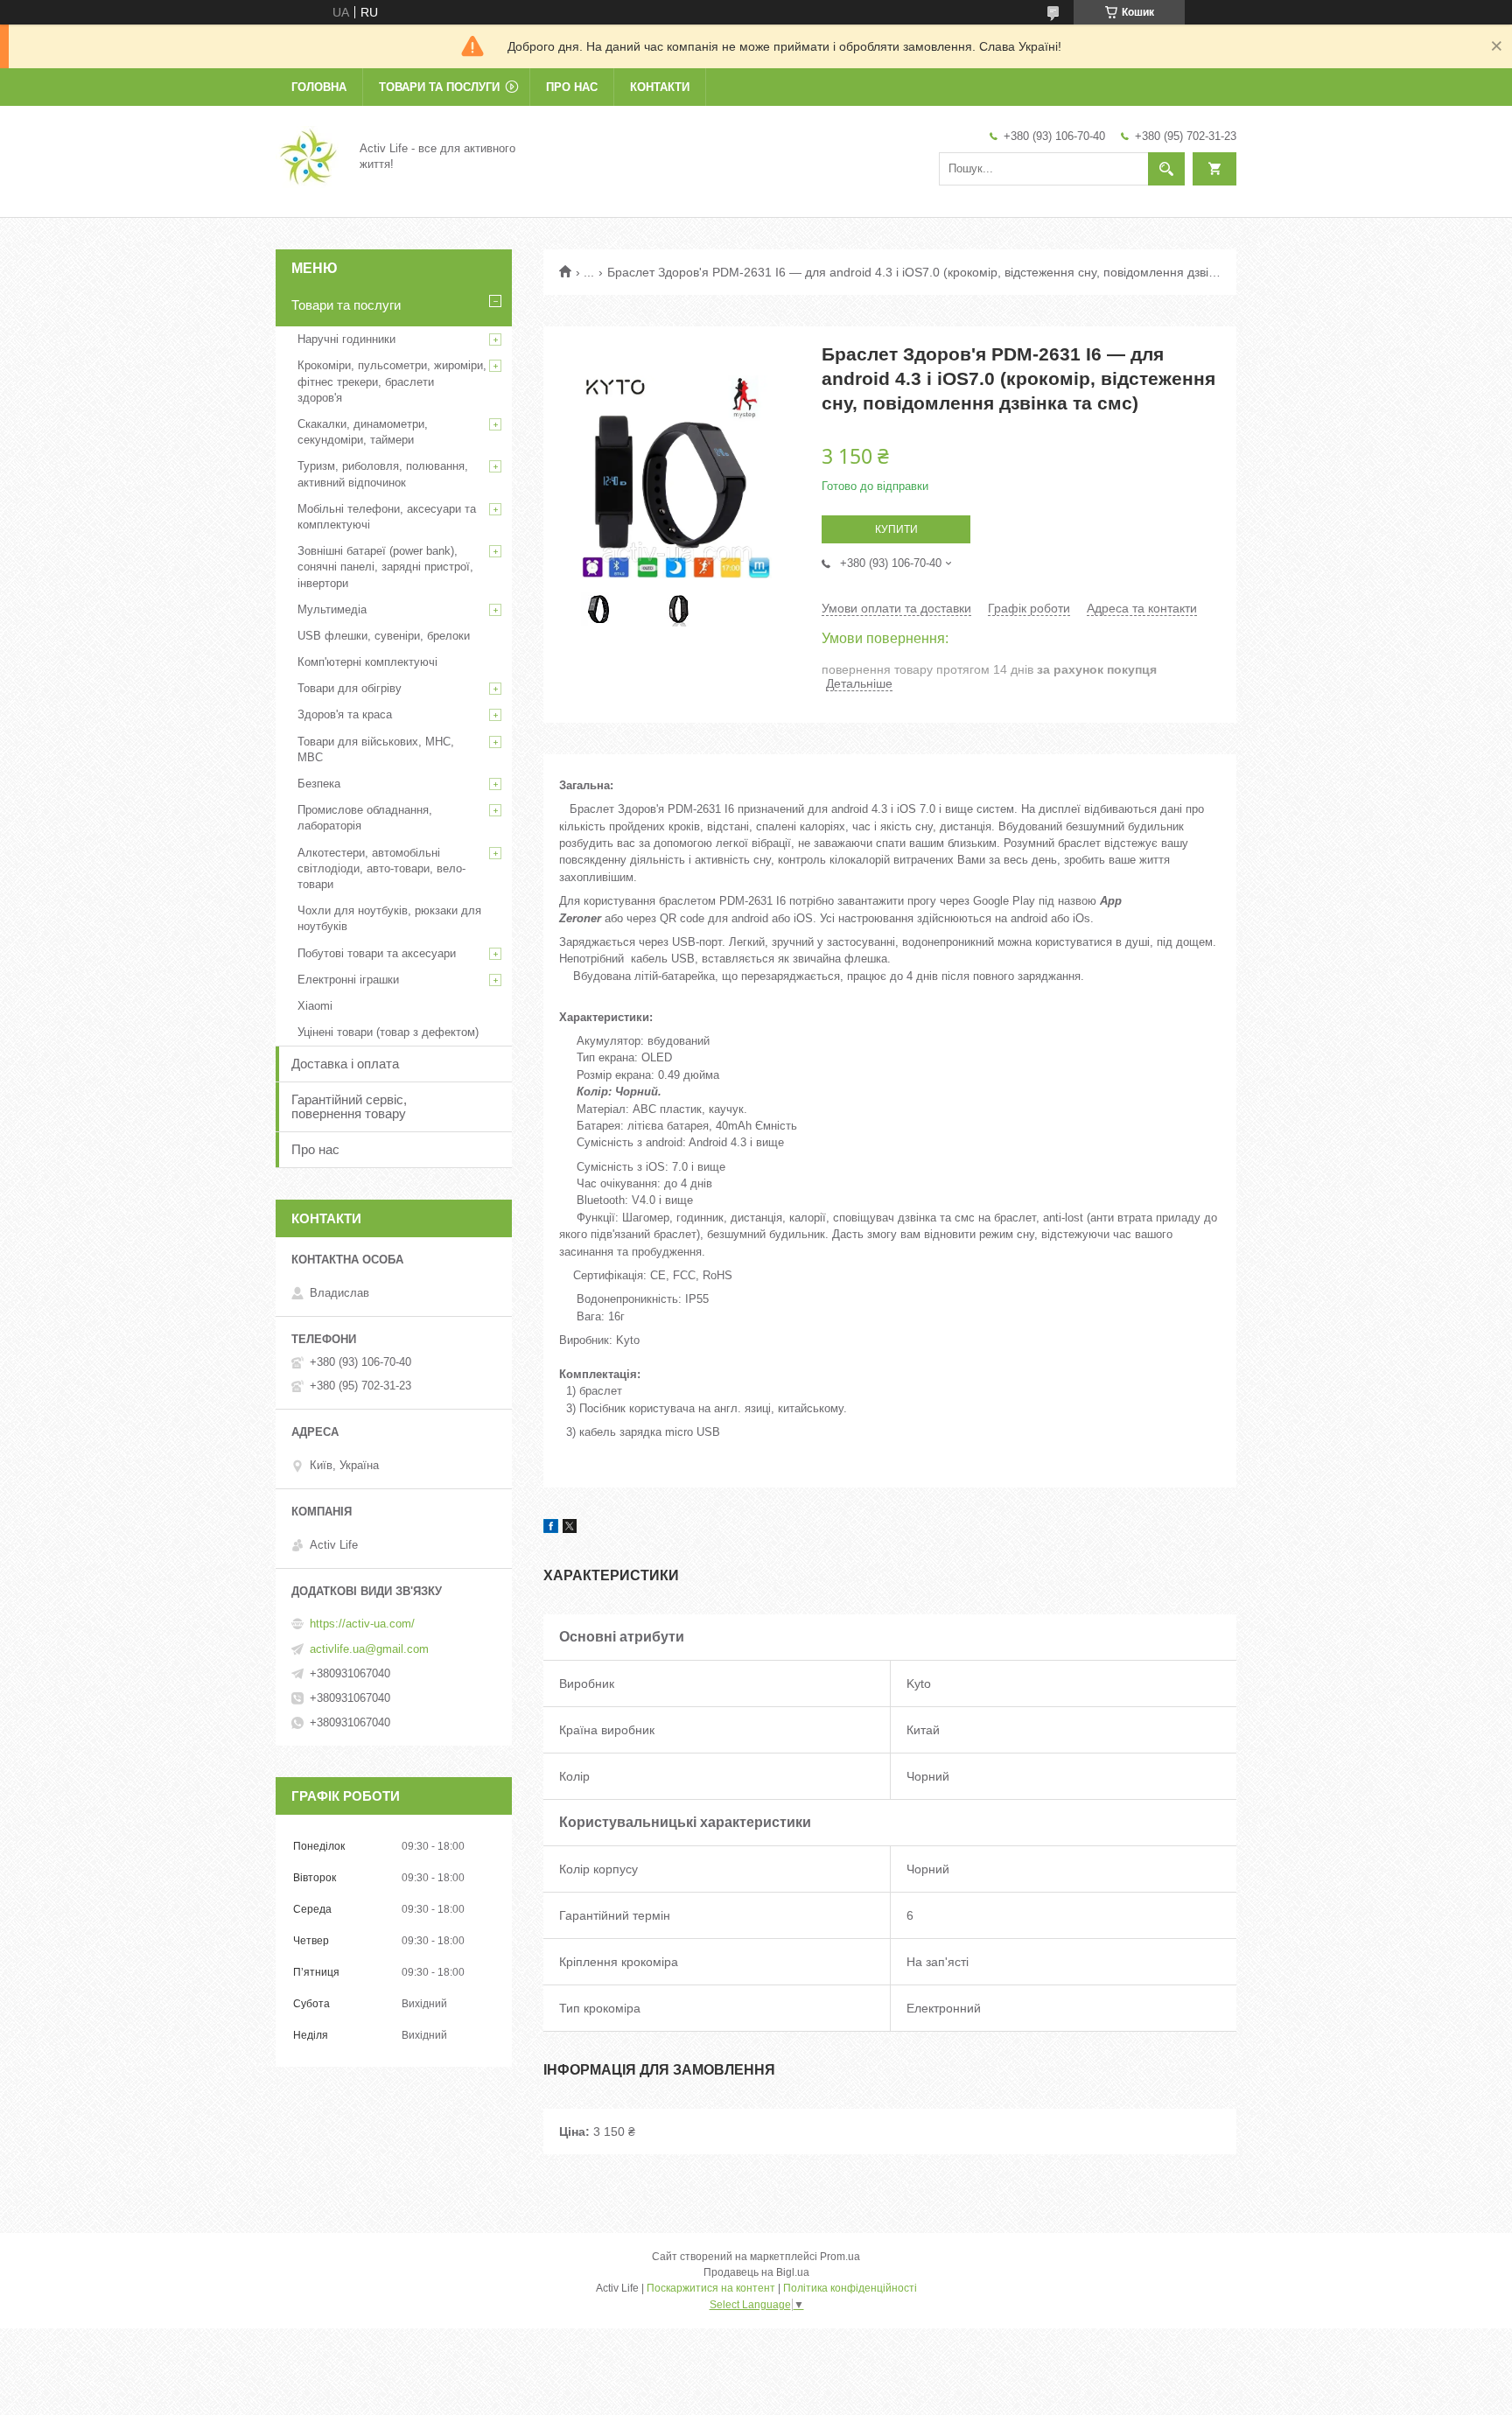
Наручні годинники (346, 339)
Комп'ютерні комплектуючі (367, 662)
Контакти (660, 87)
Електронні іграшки (348, 980)
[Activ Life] (307, 156)
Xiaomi (315, 1006)
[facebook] (551, 1529)
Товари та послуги (439, 87)
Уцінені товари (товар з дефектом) (388, 1032)
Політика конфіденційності (850, 2288)
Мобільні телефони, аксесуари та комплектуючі (387, 517)
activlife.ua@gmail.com (369, 1649)
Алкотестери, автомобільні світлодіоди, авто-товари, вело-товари (381, 868)
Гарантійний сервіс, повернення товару (349, 1106)
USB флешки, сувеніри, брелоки (384, 636)
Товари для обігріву (350, 688)
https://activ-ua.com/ (362, 1624)
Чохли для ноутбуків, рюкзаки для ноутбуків (389, 918)
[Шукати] (1166, 169)
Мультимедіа (332, 609)
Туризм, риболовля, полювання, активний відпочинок (383, 474)
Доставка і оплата (345, 1064)
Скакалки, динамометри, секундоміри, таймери (363, 432)
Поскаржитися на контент (711, 2288)
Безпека (319, 784)
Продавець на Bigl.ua (756, 2272)
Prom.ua (840, 2257)
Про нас (572, 87)
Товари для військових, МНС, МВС (376, 749)
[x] (570, 1529)
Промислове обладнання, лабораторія (365, 818)
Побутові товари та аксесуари (377, 953)
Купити (896, 529)
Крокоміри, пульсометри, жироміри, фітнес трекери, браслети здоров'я (392, 381)
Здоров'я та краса (345, 714)
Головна (319, 87)
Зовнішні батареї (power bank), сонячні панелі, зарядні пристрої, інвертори (385, 567)
